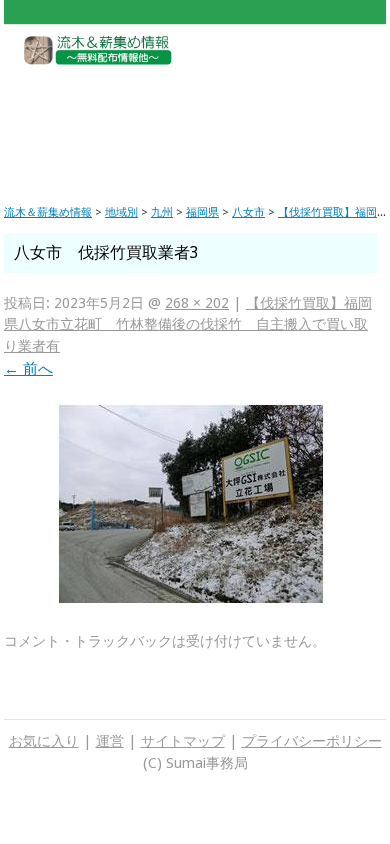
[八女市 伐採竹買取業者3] (191, 600)
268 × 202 (197, 303)
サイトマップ (183, 741)
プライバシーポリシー (312, 741)
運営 (110, 741)
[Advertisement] (194, 120)
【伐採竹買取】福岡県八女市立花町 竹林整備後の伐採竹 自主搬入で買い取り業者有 (188, 324)
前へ (28, 369)
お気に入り (44, 741)
